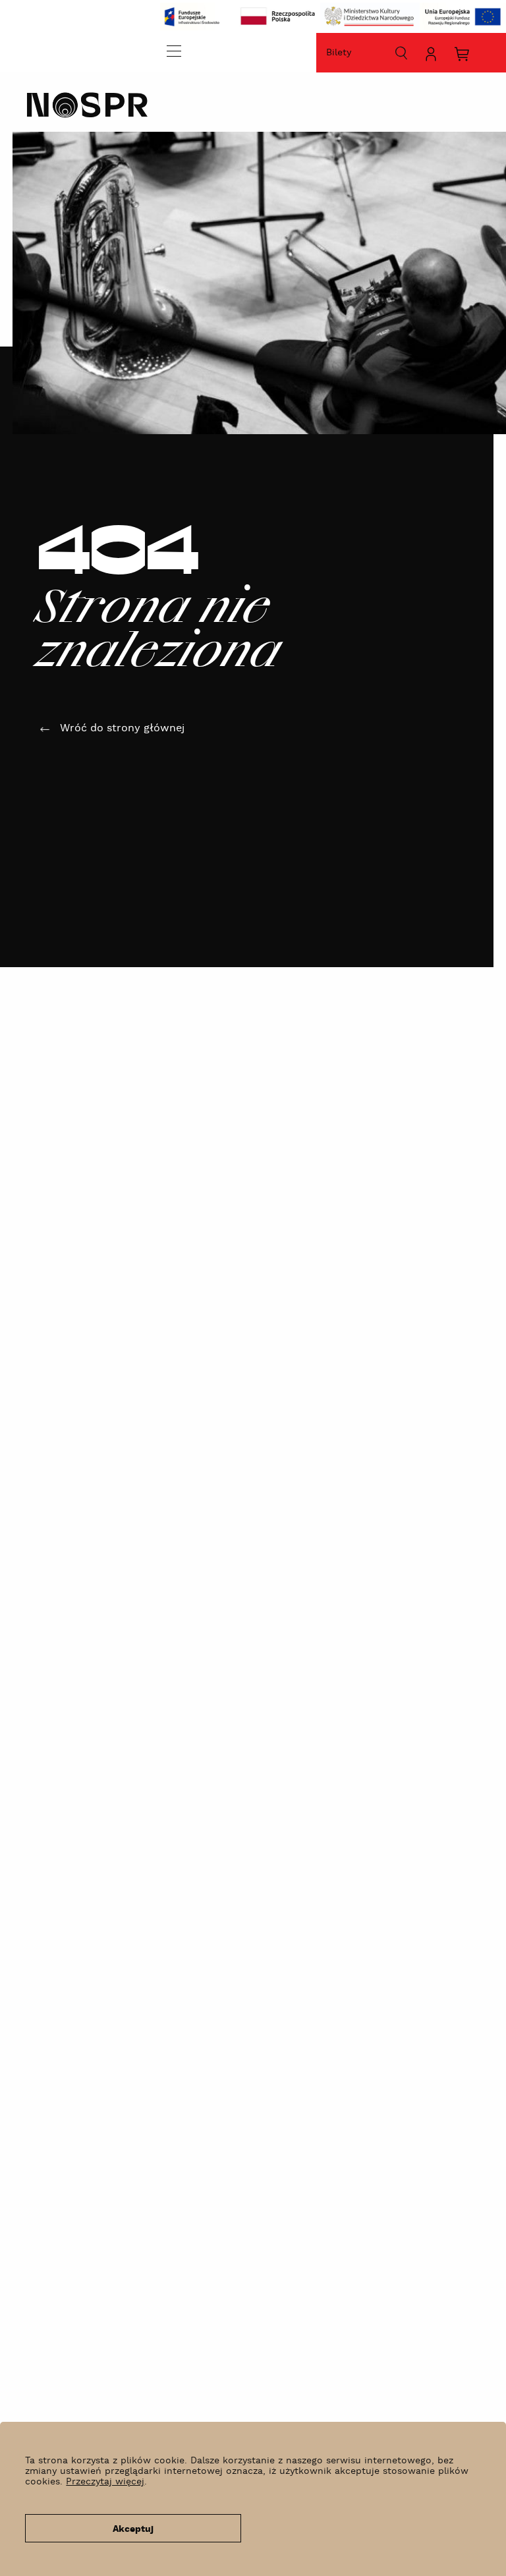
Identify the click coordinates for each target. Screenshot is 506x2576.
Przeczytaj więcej (105, 2482)
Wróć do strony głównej (122, 728)
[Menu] (174, 51)
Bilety (339, 53)
